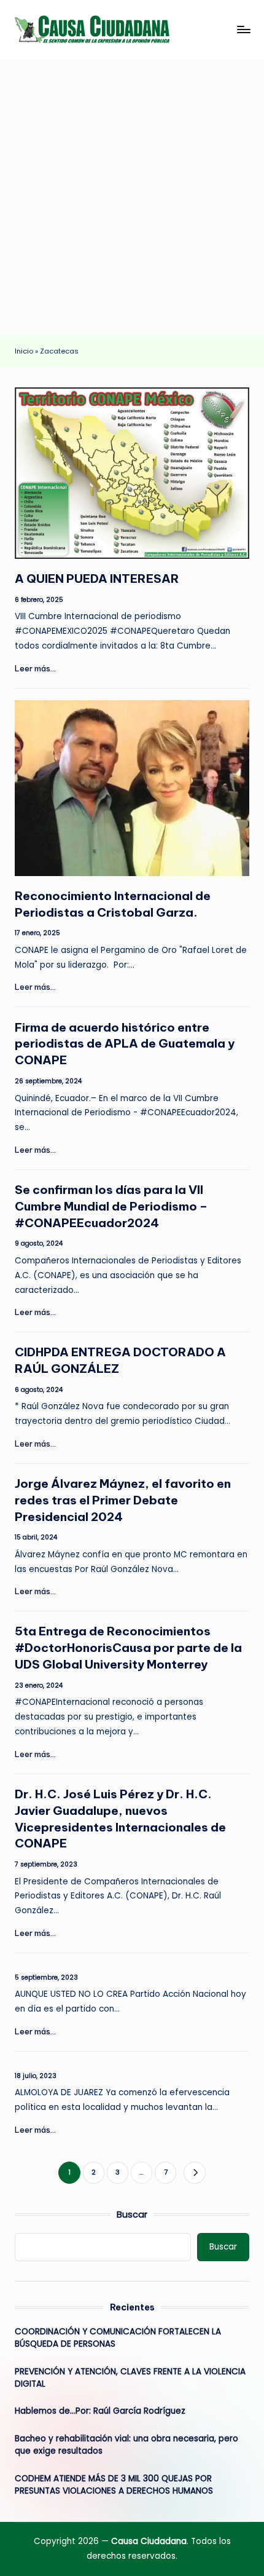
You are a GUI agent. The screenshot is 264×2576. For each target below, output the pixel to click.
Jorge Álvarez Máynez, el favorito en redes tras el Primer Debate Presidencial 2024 (123, 1500)
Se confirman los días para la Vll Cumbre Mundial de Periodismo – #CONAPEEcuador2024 (111, 1206)
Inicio (24, 351)
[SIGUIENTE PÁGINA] (194, 2172)
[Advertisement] (132, 197)
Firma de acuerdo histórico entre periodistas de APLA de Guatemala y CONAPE (125, 1044)
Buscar (132, 2214)
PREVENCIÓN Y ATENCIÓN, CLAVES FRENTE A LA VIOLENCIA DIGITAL (130, 2378)
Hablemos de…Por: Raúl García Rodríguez (100, 2411)
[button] (194, 2172)
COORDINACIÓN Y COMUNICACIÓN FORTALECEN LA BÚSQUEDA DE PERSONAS (118, 2338)
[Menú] (243, 29)
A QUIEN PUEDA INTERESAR (97, 579)
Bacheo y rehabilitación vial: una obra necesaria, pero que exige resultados (126, 2445)
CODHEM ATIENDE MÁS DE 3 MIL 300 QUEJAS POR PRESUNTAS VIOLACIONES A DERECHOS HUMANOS (114, 2485)
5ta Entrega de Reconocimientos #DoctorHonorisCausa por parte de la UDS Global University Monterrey (128, 1648)
